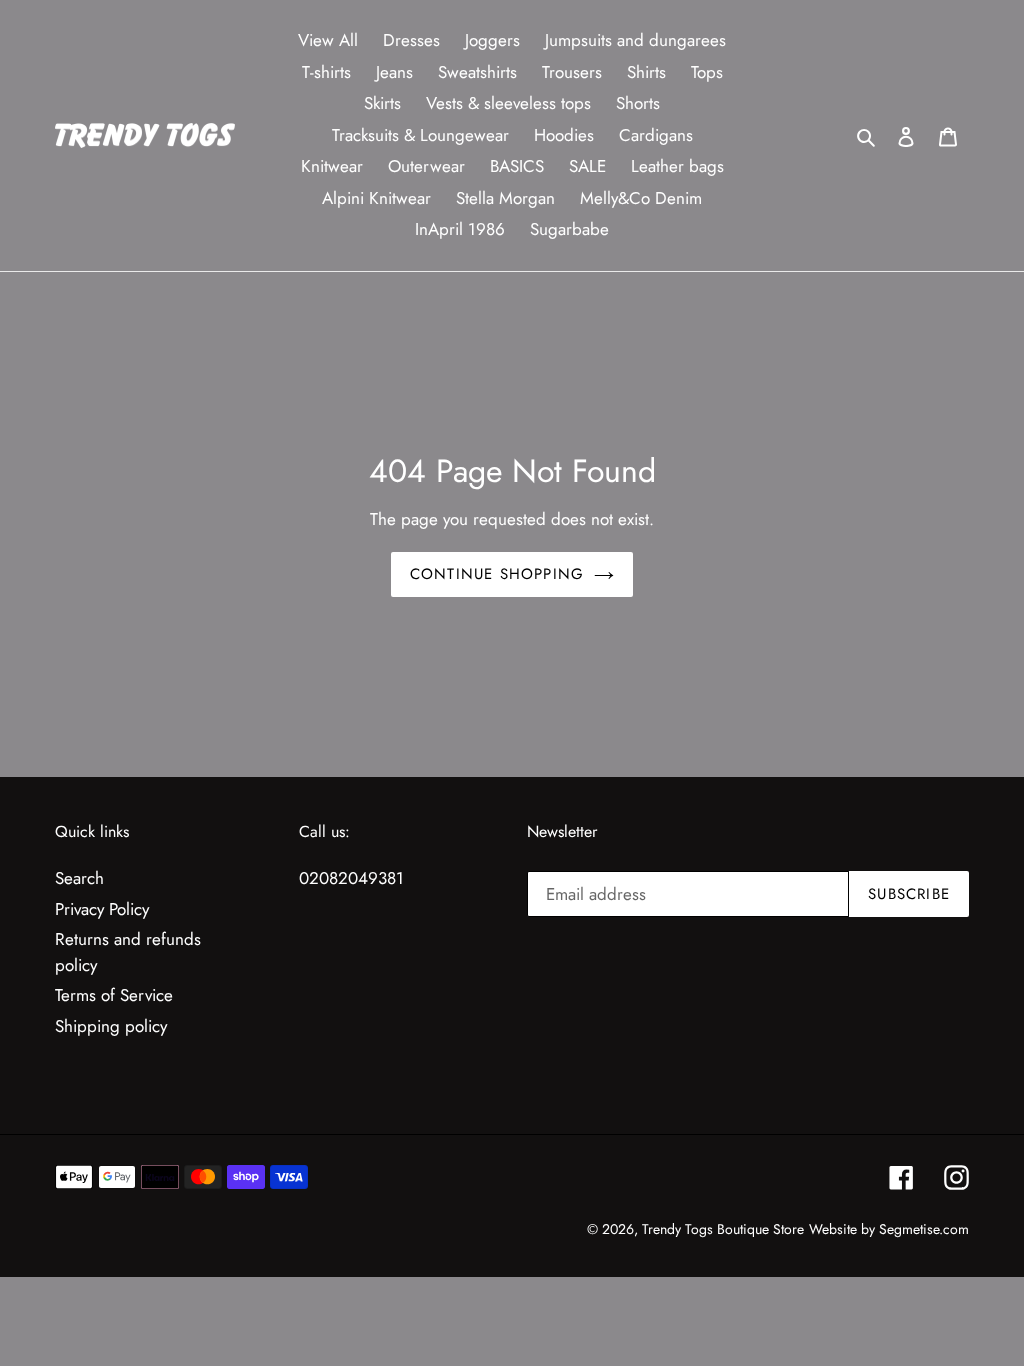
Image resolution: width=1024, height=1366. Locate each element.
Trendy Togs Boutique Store (723, 1229)
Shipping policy (111, 1026)
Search (79, 878)
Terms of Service (114, 995)
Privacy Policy (102, 909)
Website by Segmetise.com (889, 1229)
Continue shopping (497, 574)
